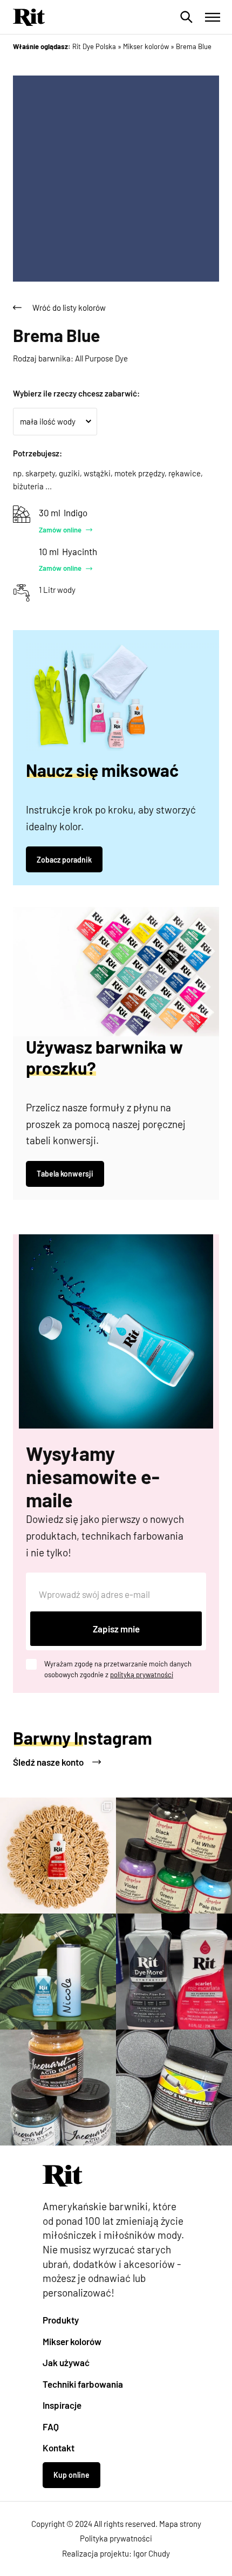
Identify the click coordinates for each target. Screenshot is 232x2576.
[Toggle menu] (213, 17)
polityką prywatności (142, 1675)
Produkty (61, 2320)
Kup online (71, 2475)
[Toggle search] (187, 17)
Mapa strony (180, 2524)
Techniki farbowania (83, 2384)
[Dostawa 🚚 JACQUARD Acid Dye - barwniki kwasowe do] (58, 2088)
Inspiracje (62, 2405)
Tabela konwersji (65, 1174)
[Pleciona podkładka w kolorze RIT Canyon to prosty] (58, 1856)
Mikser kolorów (72, 2341)
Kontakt (59, 2448)
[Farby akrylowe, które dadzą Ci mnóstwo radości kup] (174, 1856)
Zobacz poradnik (64, 860)
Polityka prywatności (116, 2538)
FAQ (51, 2427)
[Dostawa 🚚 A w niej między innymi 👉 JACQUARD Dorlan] (174, 2088)
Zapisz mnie (116, 1629)
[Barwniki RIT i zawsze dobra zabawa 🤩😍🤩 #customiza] (174, 1972)
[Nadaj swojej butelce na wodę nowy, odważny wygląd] (58, 1972)
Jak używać (66, 2362)
